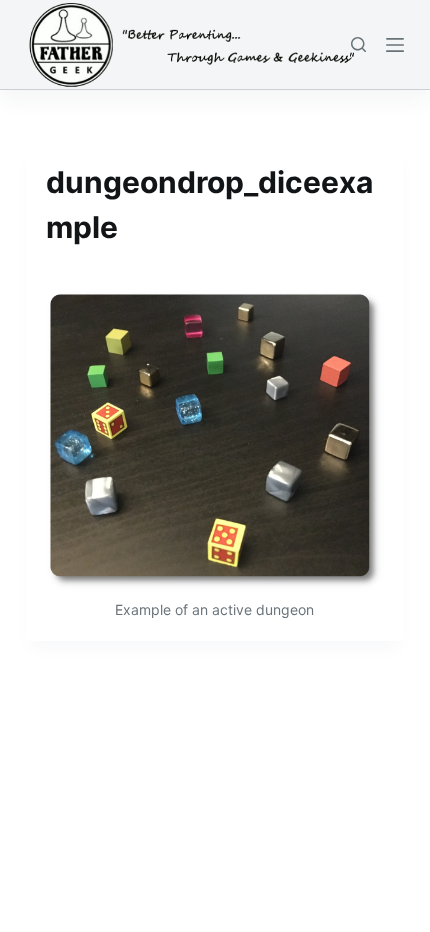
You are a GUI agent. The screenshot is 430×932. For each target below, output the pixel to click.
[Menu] (395, 45)
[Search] (358, 44)
